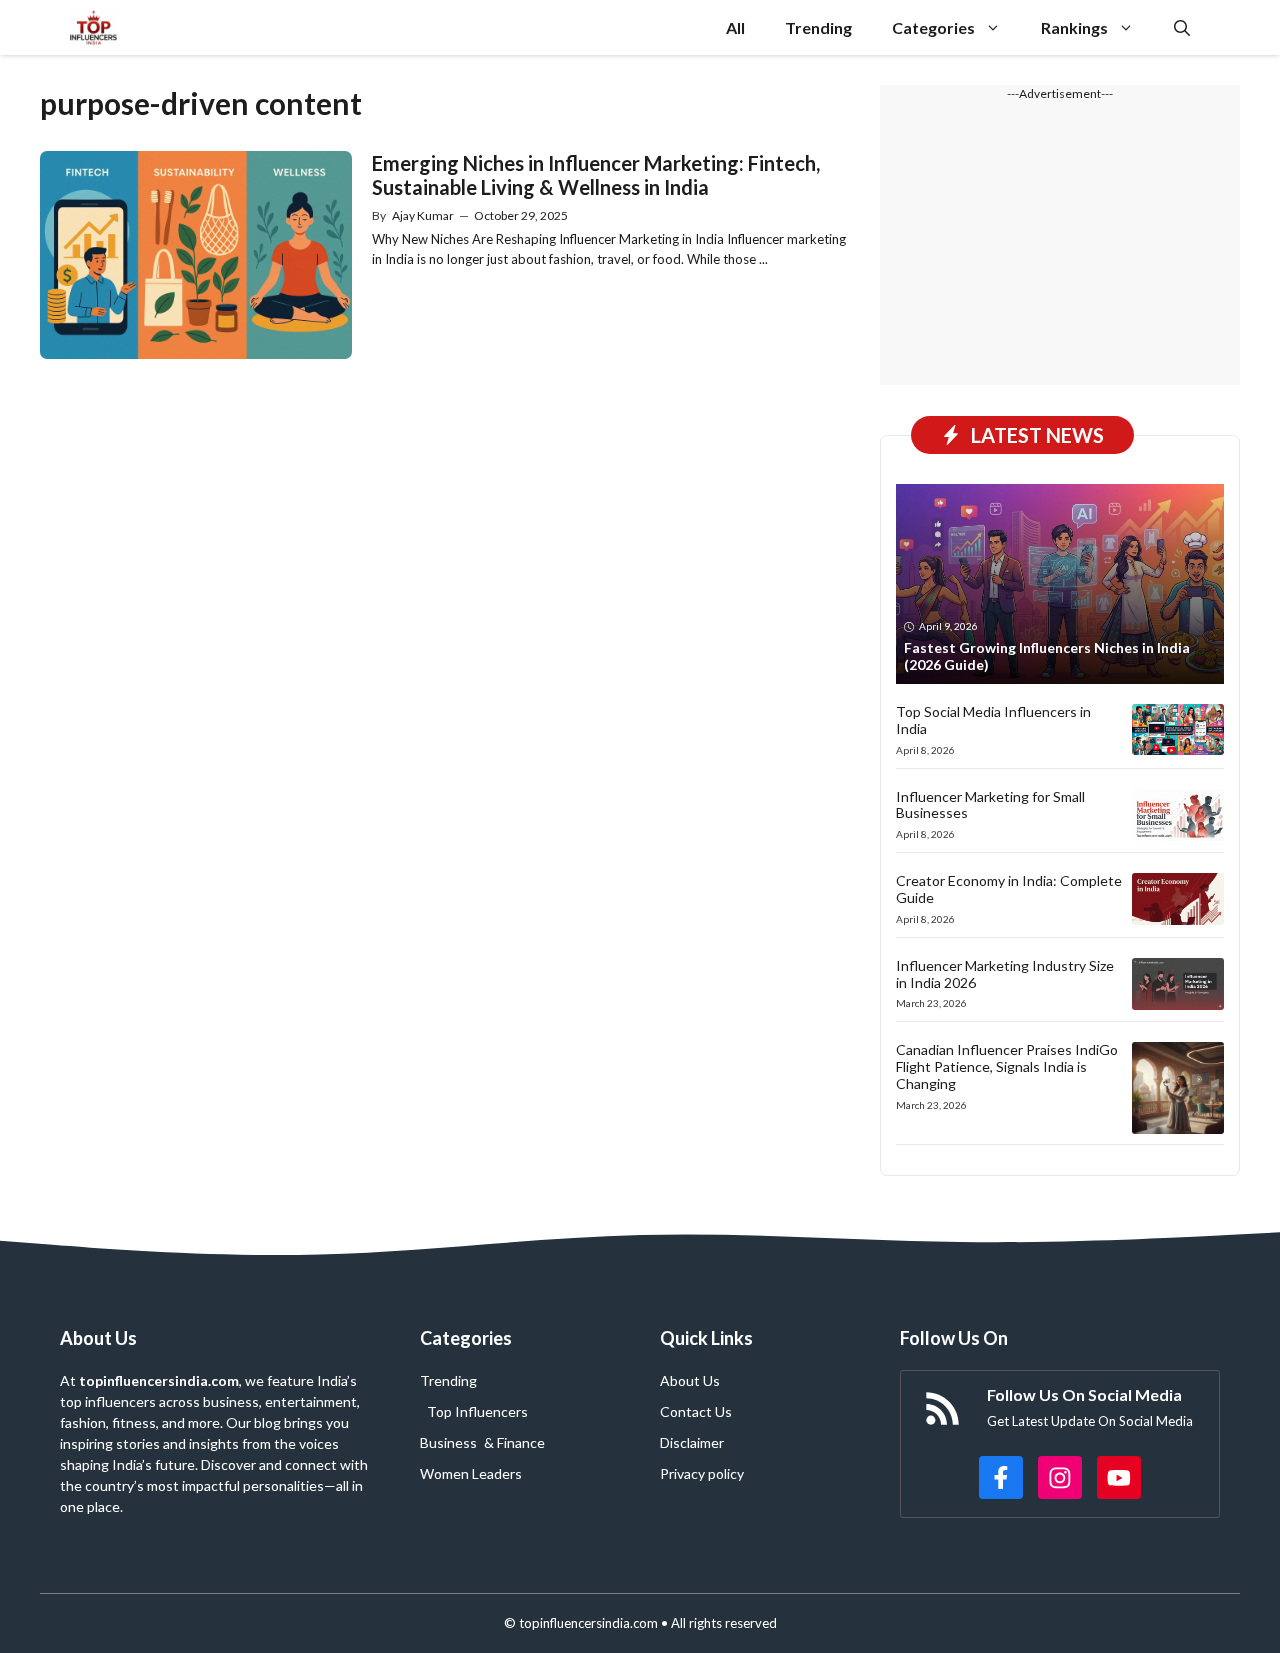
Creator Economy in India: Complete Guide (1009, 889)
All (735, 27)
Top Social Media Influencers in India (993, 720)
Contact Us (696, 1411)
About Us (690, 1380)
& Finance (514, 1442)
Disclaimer (692, 1442)
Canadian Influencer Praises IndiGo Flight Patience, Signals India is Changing (1007, 1066)
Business (448, 1442)
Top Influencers (477, 1411)
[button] (1182, 27)
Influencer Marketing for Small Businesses (990, 805)
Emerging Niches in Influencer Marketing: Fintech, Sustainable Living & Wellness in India (596, 175)
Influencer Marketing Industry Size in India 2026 (1005, 974)
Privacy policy (702, 1473)
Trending (818, 27)
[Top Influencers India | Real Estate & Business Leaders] (93, 27)
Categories (933, 27)
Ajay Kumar (423, 215)
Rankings (1074, 27)
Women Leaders (471, 1473)
